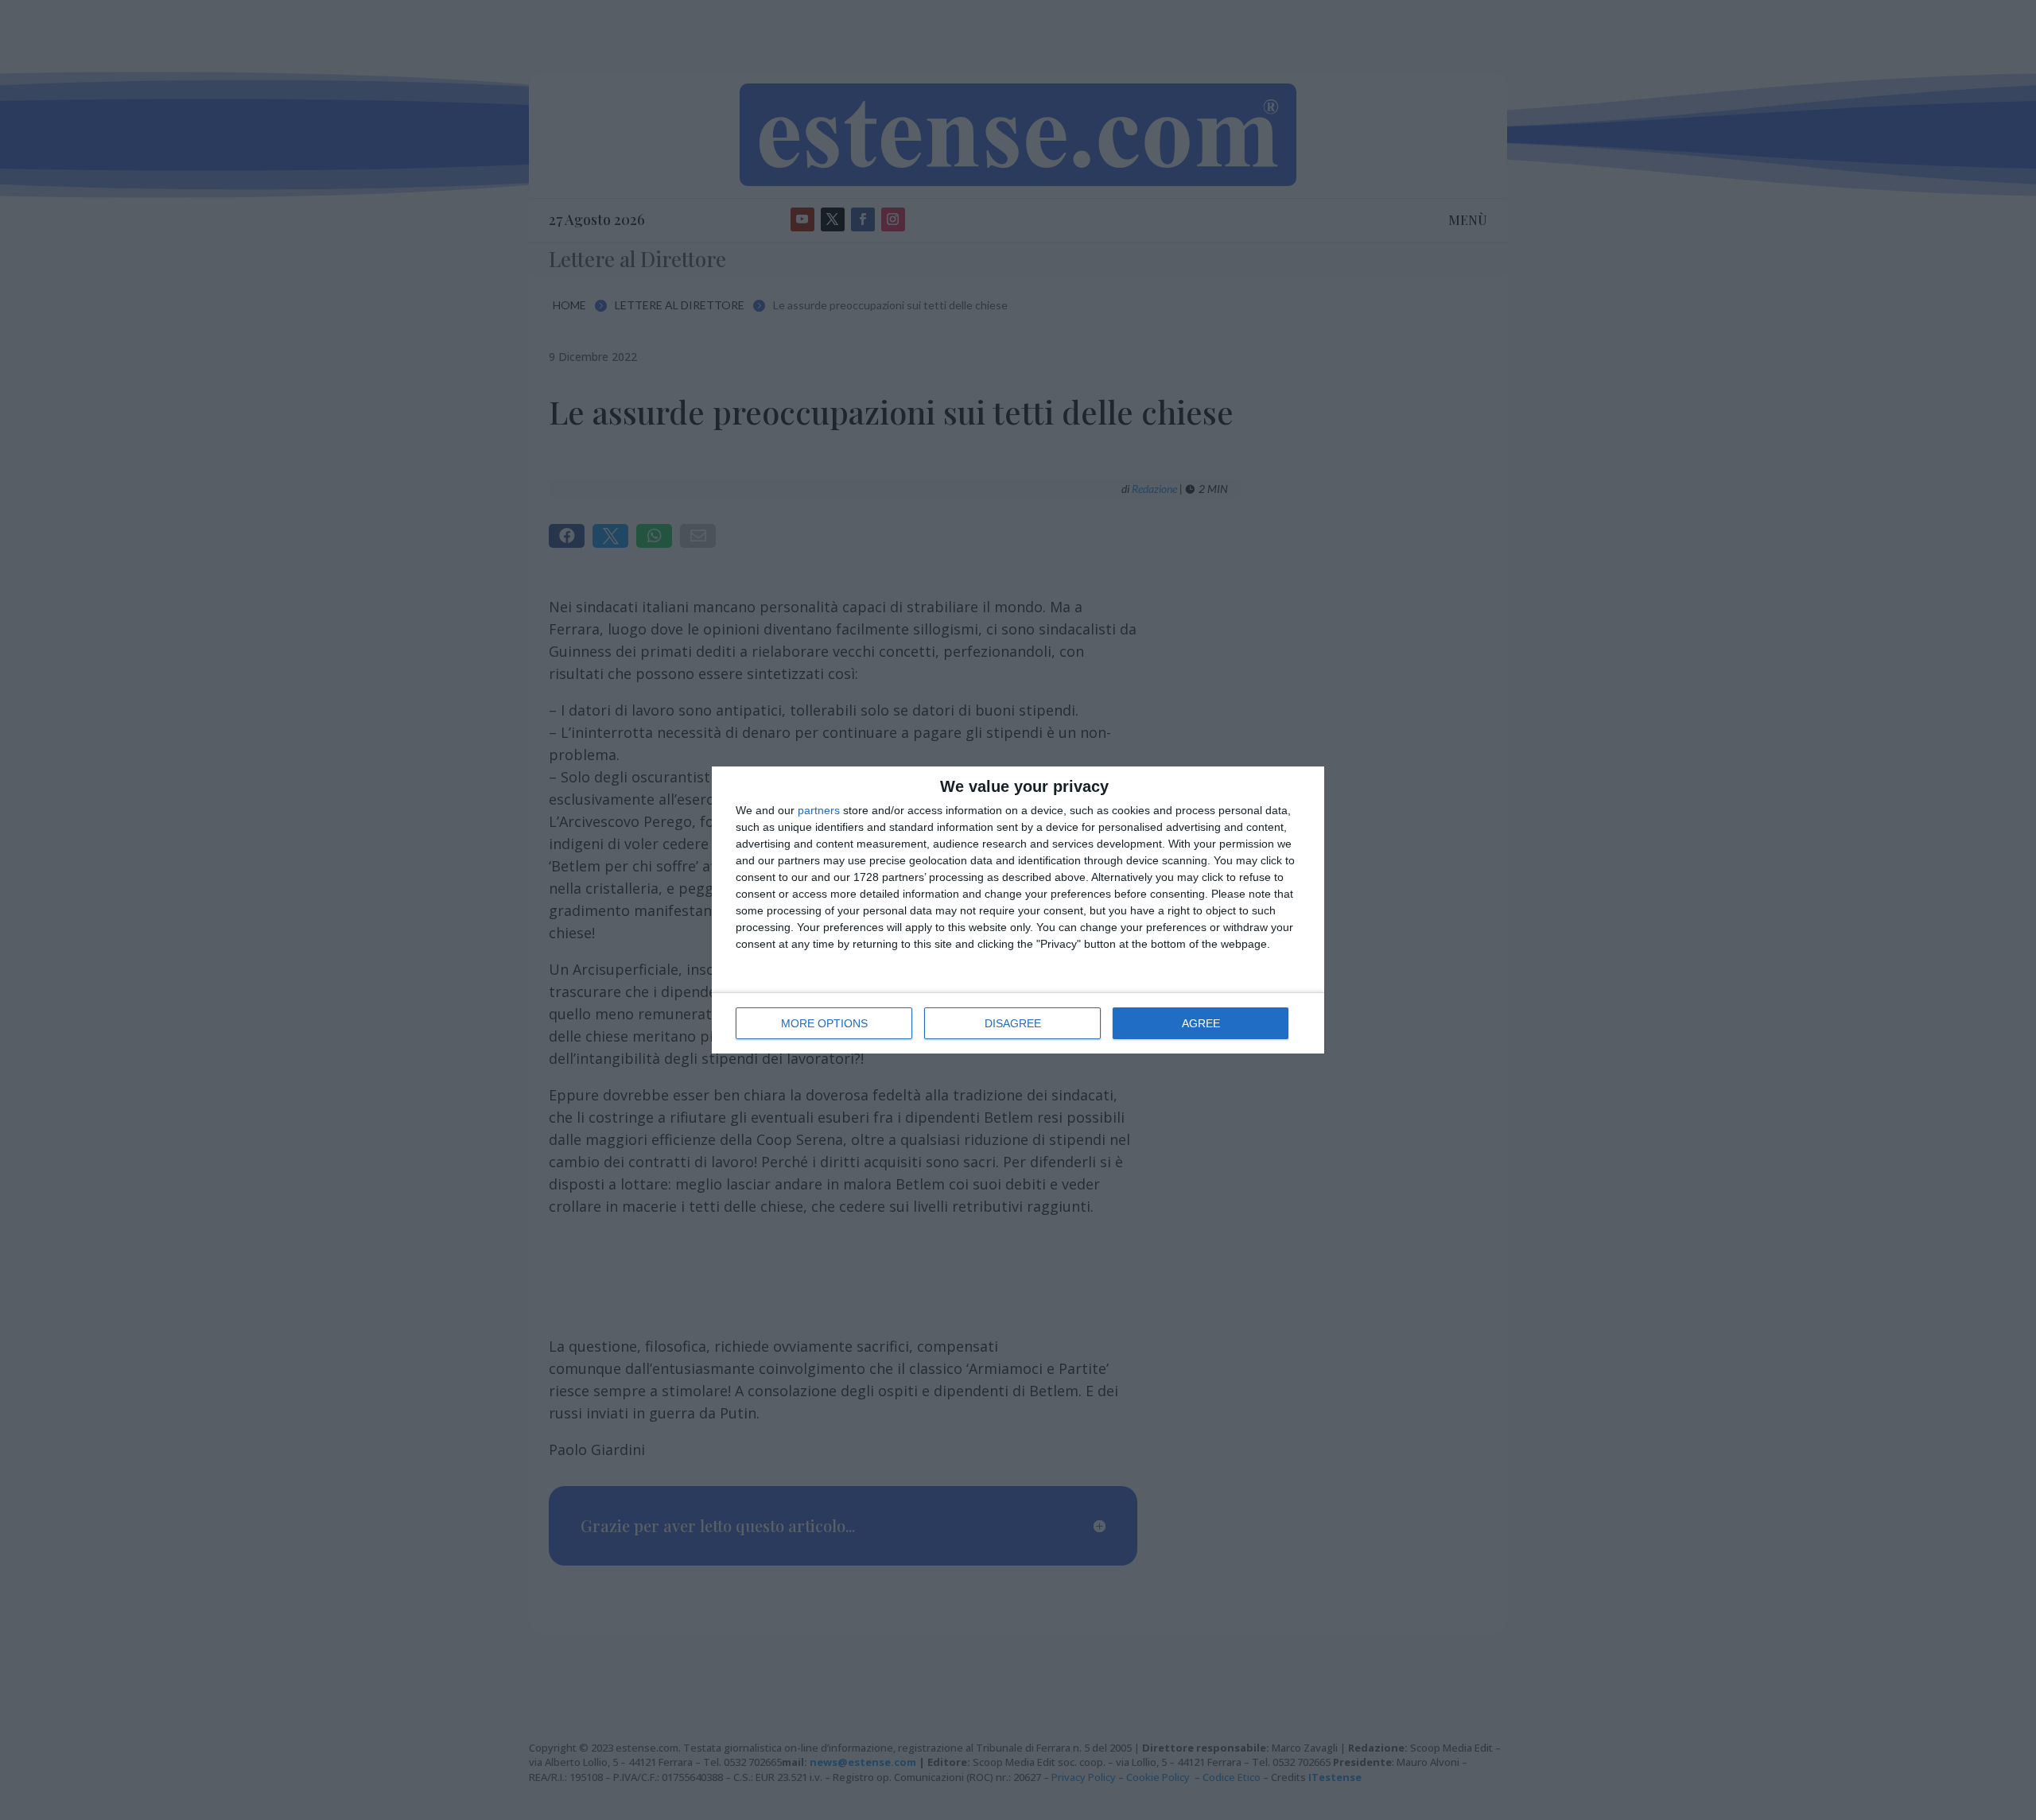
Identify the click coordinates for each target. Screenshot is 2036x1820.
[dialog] (1018, 910)
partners (819, 810)
